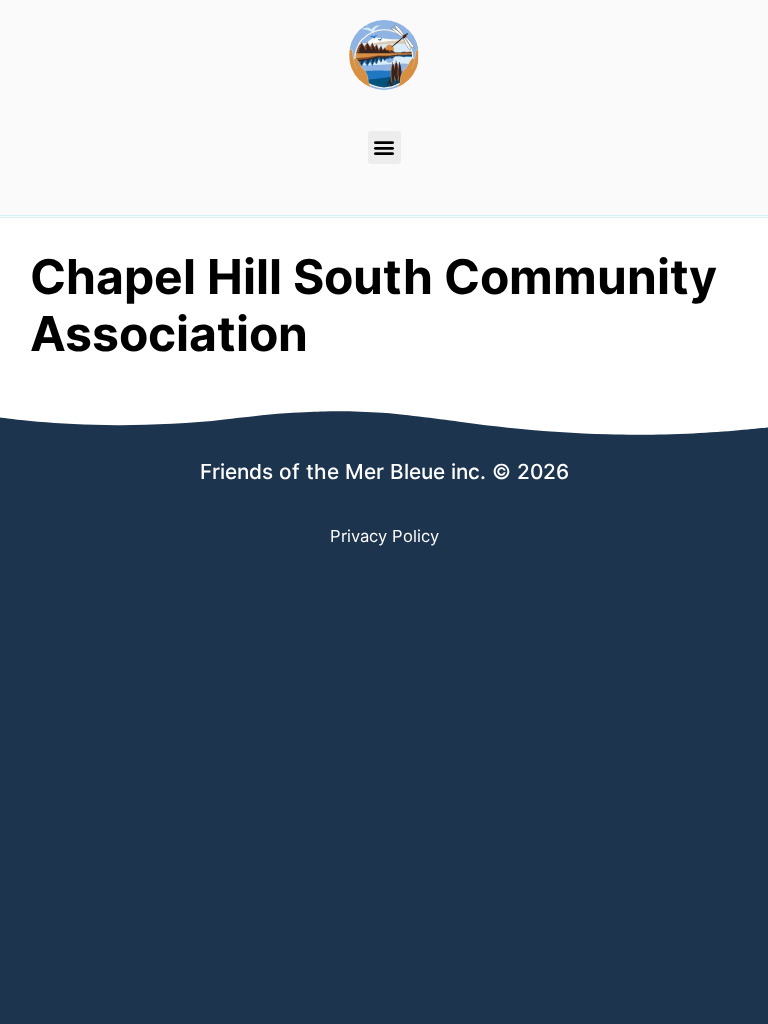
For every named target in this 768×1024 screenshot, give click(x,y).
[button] (384, 147)
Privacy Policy (384, 536)
